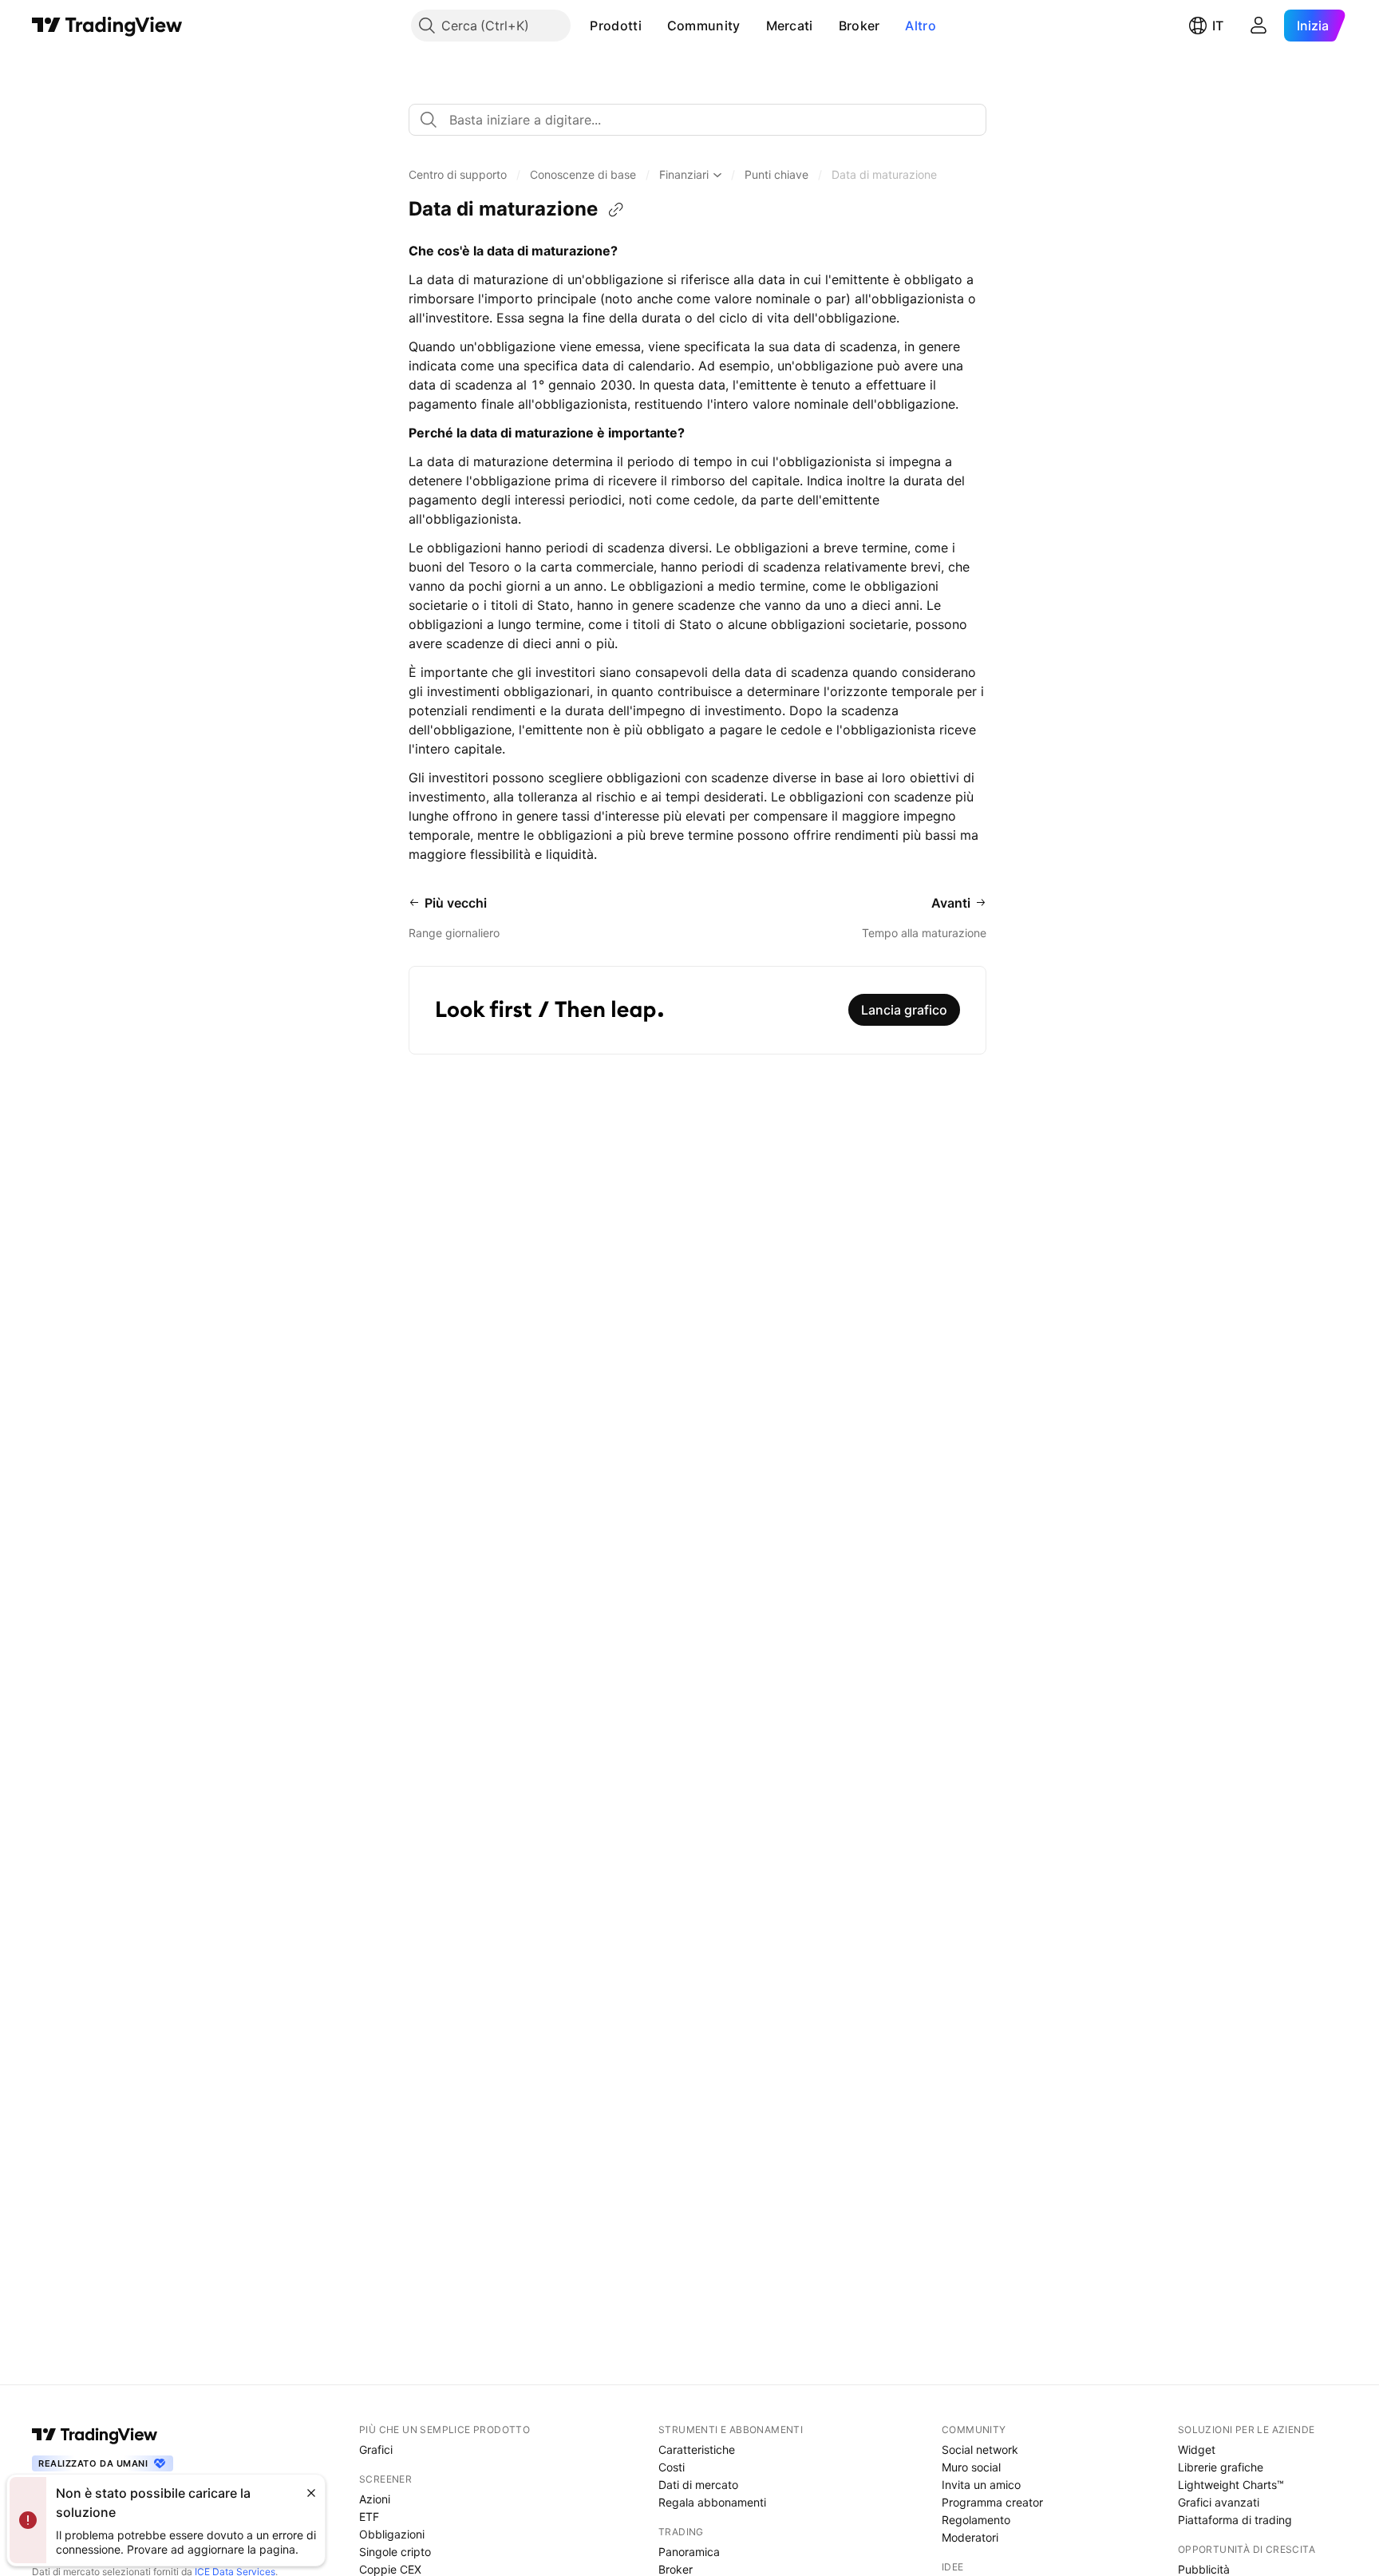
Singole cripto (395, 2552)
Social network (980, 2449)
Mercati (790, 26)
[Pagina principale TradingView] (107, 26)
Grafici (376, 2449)
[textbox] (704, 120)
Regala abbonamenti (712, 2502)
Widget (1197, 2449)
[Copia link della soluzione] (616, 210)
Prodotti (615, 26)
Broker (859, 26)
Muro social (971, 2467)
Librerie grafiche (1221, 2467)
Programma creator (992, 2502)
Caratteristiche (697, 2449)
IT (1218, 26)
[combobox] (697, 120)
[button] (654, 26)
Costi (672, 2467)
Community (704, 26)
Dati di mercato (698, 2485)
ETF (369, 2517)
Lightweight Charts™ (1231, 2485)
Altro (921, 26)
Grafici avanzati (1219, 2502)
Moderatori (970, 2537)
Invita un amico (981, 2485)
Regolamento (976, 2520)
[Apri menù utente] (1258, 26)
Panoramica (689, 2552)
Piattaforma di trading (1235, 2520)
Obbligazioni (392, 2534)
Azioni (375, 2499)
